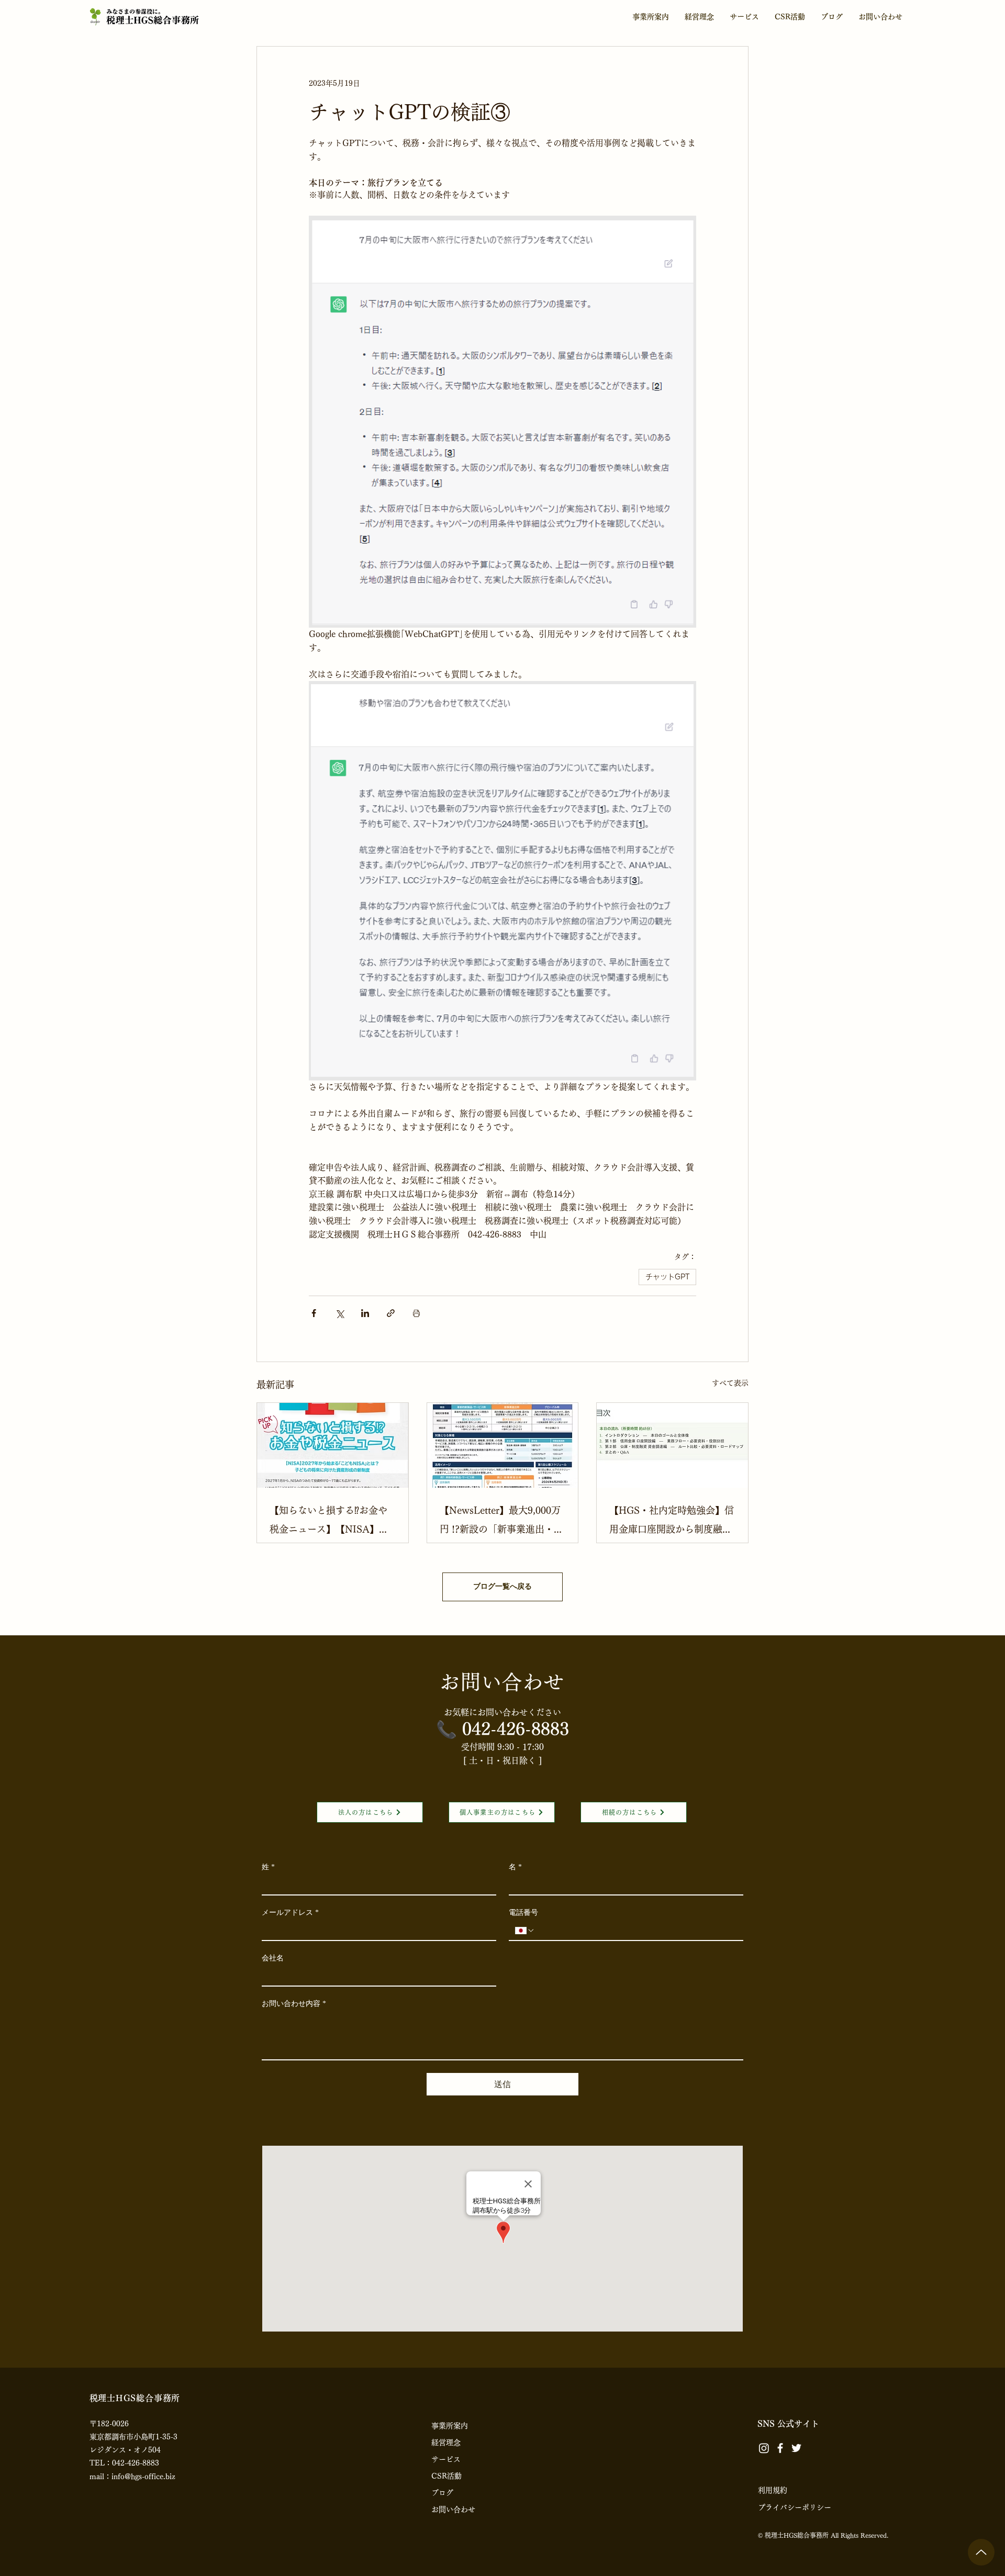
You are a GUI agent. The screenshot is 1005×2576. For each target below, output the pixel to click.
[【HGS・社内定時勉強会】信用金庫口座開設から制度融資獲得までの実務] (672, 1445)
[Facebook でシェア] (314, 1313)
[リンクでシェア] (391, 1313)
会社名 (273, 1958)
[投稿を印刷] (416, 1313)
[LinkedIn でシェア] (365, 1313)
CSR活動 (446, 2476)
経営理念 (446, 2443)
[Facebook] (780, 2448)
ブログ (442, 2493)
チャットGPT (667, 1277)
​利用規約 (773, 2490)
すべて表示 (730, 1383)
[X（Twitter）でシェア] (339, 1313)
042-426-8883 (516, 1729)
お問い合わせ (453, 2510)
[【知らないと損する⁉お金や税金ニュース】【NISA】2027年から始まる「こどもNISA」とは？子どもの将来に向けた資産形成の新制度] (333, 1445)
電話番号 (523, 1913)
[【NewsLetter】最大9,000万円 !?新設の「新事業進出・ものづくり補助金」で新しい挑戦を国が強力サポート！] (503, 1445)
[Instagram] (764, 2448)
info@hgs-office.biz (143, 2477)
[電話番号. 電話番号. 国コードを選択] (525, 1931)
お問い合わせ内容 (294, 2004)
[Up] (981, 2552)
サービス (446, 2459)
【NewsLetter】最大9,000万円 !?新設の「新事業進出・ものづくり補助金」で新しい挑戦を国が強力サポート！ (501, 1522)
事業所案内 (450, 2426)
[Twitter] (796, 2448)
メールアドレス (290, 1913)
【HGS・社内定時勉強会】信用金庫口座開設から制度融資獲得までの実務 (672, 1522)
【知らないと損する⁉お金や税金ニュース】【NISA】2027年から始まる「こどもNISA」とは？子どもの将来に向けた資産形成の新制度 (329, 1522)
